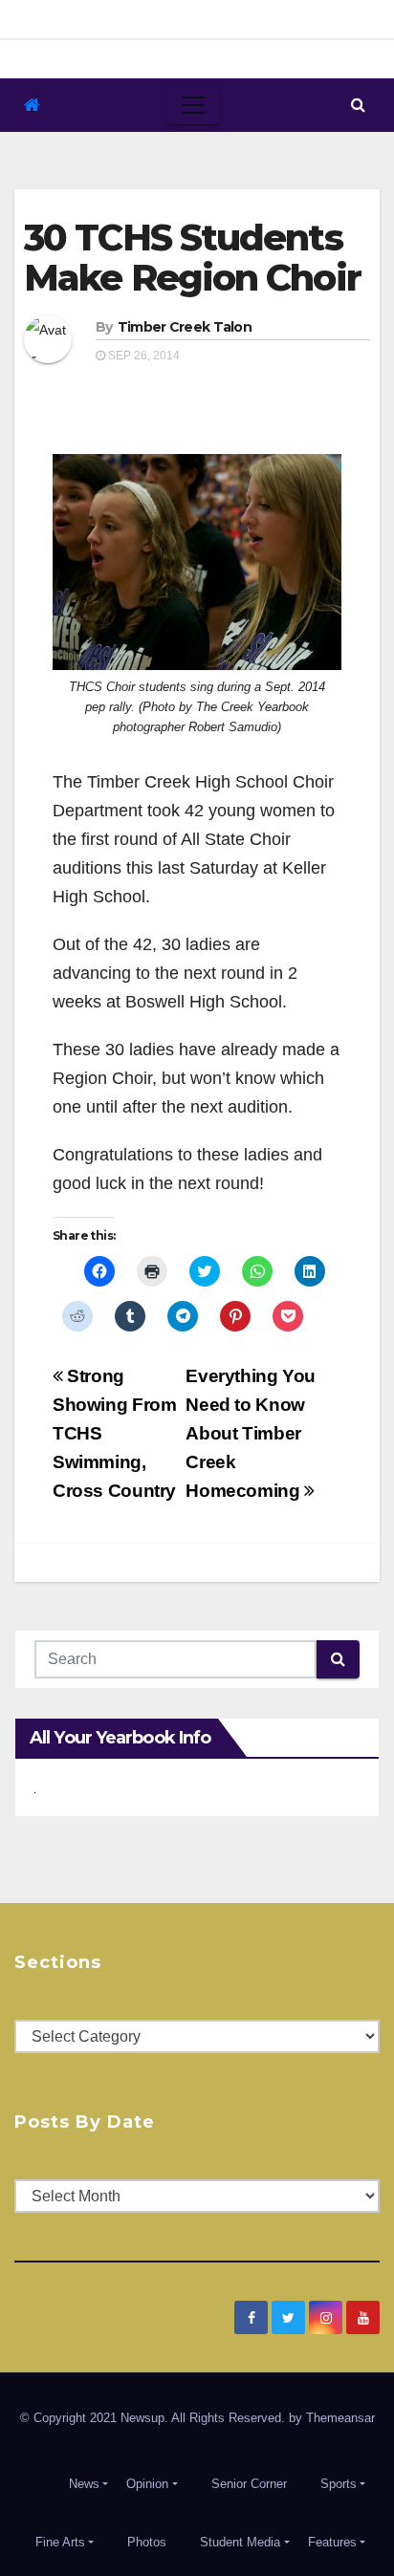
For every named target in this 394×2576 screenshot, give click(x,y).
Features (332, 2542)
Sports (339, 2484)
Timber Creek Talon (185, 327)
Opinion (147, 2484)
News (84, 2484)
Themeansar (340, 2418)
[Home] (32, 106)
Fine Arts (60, 2542)
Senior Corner (249, 2484)
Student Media (240, 2542)
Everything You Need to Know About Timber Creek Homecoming (251, 1433)
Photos (147, 2542)
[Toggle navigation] (193, 105)
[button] (358, 105)
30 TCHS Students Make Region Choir (192, 258)
